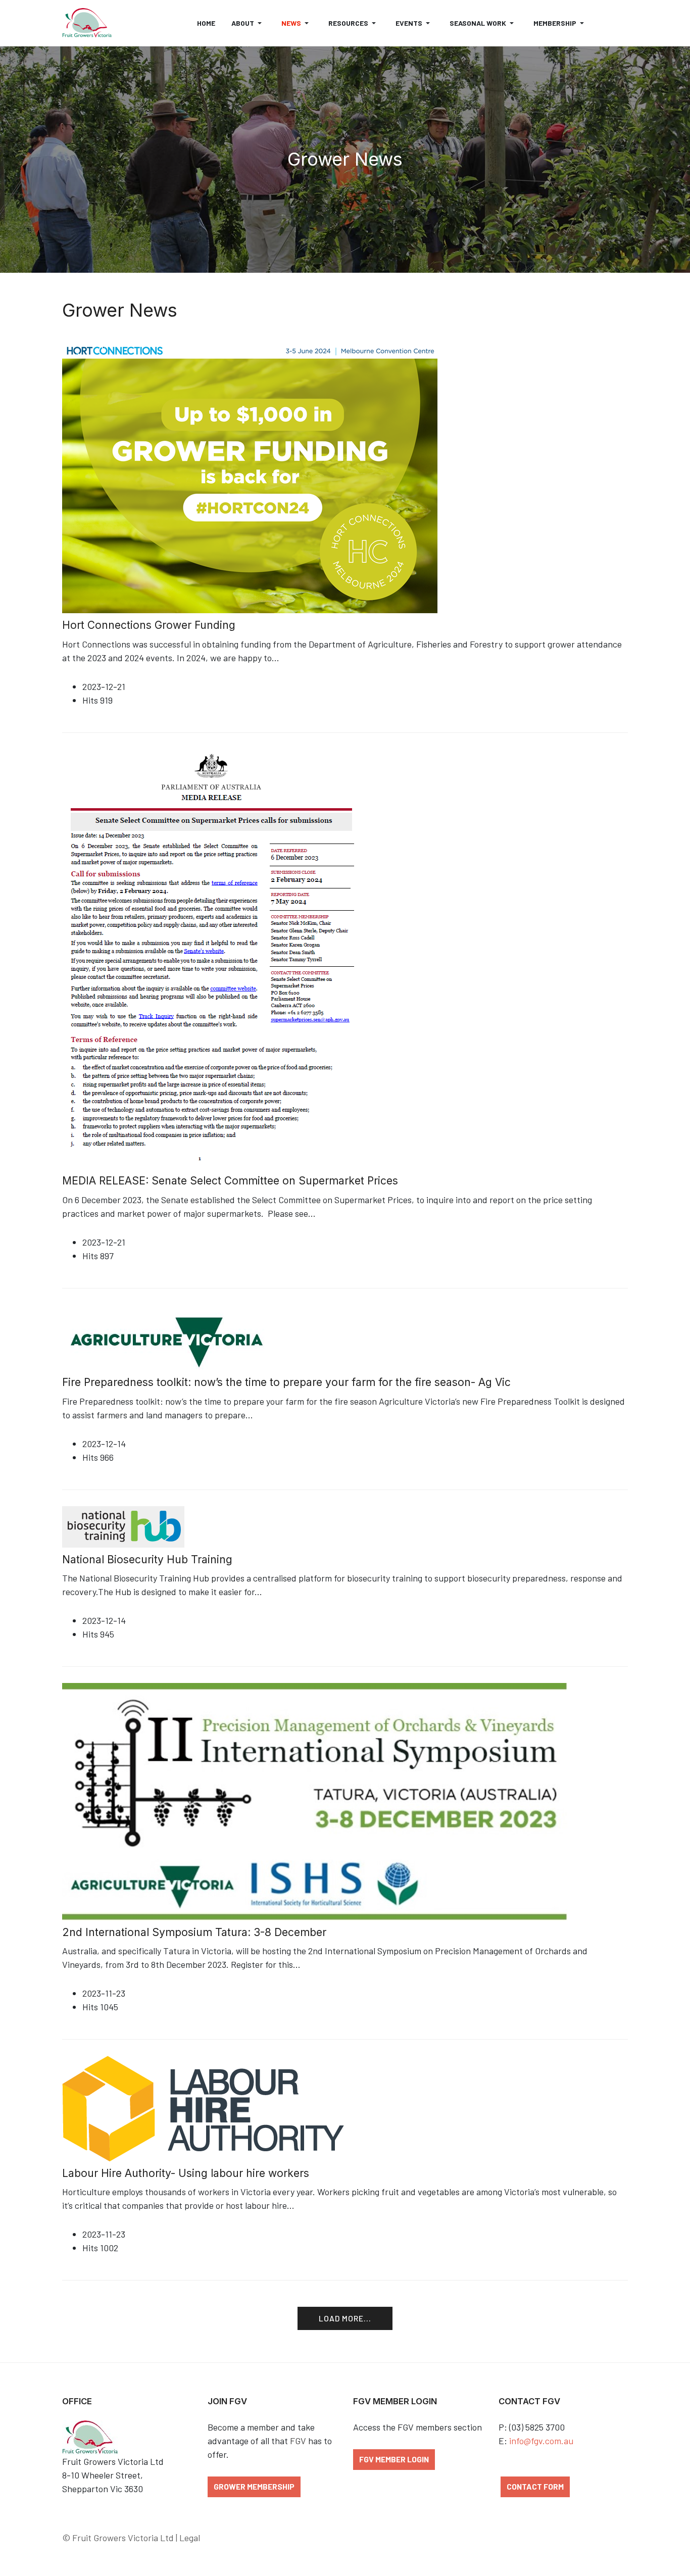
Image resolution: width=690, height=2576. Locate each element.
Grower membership (254, 2486)
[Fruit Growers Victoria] (87, 23)
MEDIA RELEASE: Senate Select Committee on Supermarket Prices (230, 1181)
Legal (190, 2538)
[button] (248, 23)
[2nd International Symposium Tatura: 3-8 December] (315, 1801)
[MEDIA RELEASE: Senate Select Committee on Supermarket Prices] (213, 958)
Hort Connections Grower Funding (149, 625)
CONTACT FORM (535, 2486)
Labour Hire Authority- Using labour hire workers (186, 2173)
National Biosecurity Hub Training (147, 1559)
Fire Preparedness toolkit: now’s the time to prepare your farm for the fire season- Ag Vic (286, 1382)
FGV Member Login (394, 2459)
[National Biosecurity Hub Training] (123, 1525)
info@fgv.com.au (541, 2441)
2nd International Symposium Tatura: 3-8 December (194, 1932)
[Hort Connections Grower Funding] (250, 475)
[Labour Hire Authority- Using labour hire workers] (224, 2107)
